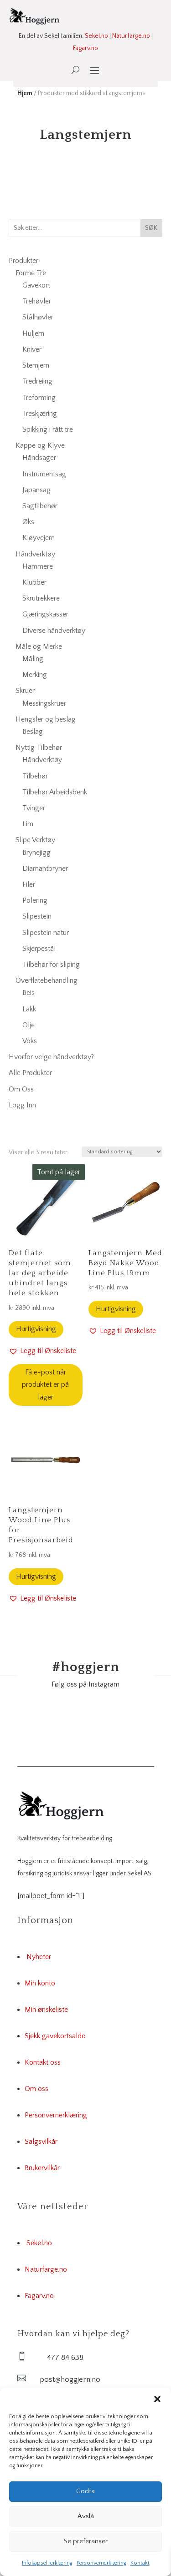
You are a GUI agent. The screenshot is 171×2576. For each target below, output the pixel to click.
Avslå (86, 2516)
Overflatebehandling (47, 980)
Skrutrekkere (41, 598)
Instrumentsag (44, 474)
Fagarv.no (85, 48)
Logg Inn (22, 1105)
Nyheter (39, 1957)
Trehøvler (37, 301)
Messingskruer (44, 703)
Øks (28, 522)
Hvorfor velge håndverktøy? (51, 1057)
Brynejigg (36, 853)
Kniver (32, 349)
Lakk (29, 1009)
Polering (35, 900)
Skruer (25, 691)
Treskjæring (40, 414)
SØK (151, 228)
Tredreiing (37, 381)
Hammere (38, 566)
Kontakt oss (43, 2062)
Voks (30, 1041)
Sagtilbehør (40, 506)
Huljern (33, 333)
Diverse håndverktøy (54, 631)
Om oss (36, 2089)
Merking (35, 675)
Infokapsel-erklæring (47, 2563)
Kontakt (140, 2563)
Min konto (40, 1983)
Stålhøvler (38, 317)
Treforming (39, 398)
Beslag (33, 732)
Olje (28, 1025)
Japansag (36, 490)
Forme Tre (31, 273)
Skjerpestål (39, 949)
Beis (28, 993)
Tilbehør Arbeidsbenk (55, 792)
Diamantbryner (45, 869)
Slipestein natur (46, 933)
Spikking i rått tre (48, 429)
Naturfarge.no (131, 36)
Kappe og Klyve (40, 445)
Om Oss (21, 1089)
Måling (33, 659)
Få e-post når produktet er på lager (45, 1384)
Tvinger (34, 808)
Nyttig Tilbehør (39, 748)
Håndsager (39, 458)
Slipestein (37, 916)
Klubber (34, 582)
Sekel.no (96, 36)
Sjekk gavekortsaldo (55, 2036)
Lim (28, 824)
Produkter (23, 261)
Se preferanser (86, 2541)
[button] (157, 2399)
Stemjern (36, 365)
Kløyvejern (39, 538)
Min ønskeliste (46, 2010)
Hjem (25, 93)
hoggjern (86, 1667)
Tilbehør (35, 776)
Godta (85, 2491)
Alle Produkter (30, 1073)
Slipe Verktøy (35, 840)
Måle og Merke (39, 647)
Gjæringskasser (45, 614)
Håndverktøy (35, 554)
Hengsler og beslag (46, 719)
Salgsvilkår (41, 2142)
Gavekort (36, 285)
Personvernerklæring (101, 2563)
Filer (29, 884)
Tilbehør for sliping (51, 965)
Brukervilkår (42, 2168)
